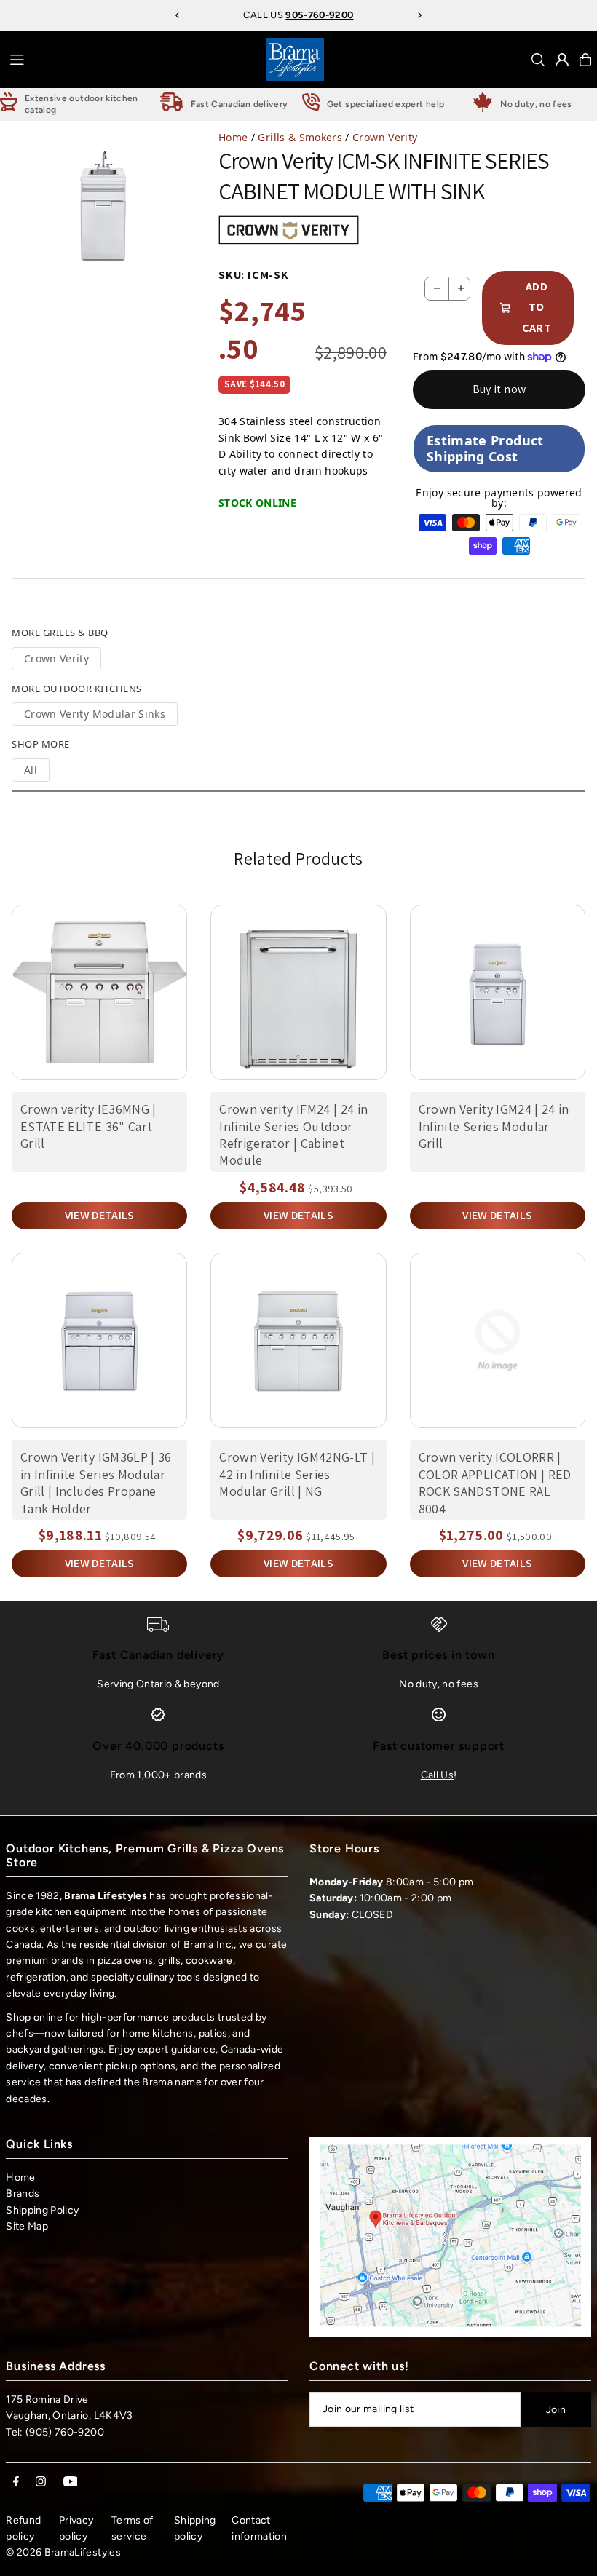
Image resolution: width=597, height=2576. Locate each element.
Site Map (27, 2226)
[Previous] (178, 15)
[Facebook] (16, 2482)
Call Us (437, 1775)
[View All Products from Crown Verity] (289, 230)
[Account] (562, 60)
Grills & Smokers (300, 137)
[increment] (460, 289)
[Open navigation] (133, 59)
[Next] (419, 15)
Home (233, 137)
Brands (23, 2193)
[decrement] (436, 289)
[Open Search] (538, 60)
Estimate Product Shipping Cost (485, 448)
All (31, 770)
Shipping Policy (42, 2210)
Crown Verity (385, 137)
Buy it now (499, 389)
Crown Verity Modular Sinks (95, 714)
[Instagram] (41, 2482)
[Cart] (585, 60)
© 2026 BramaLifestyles (63, 2552)
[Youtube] (71, 2482)
